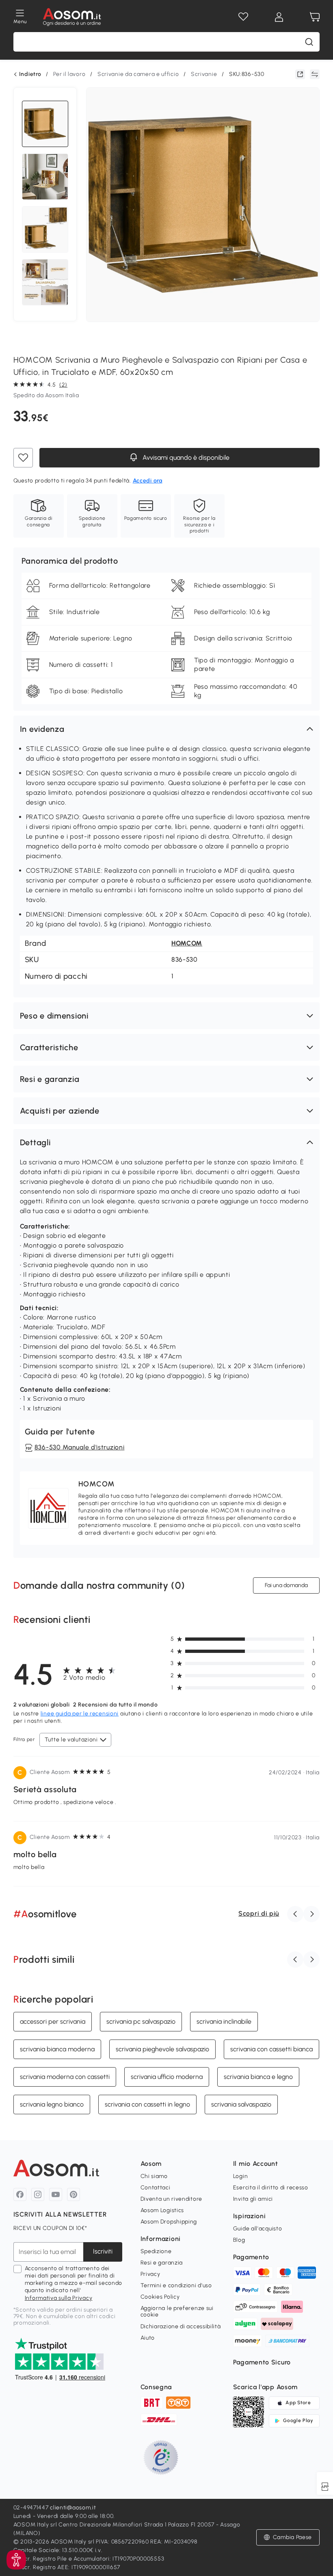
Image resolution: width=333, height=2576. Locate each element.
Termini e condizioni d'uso (176, 2285)
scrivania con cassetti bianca (271, 2049)
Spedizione (156, 2251)
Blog (239, 2240)
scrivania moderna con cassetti (65, 2076)
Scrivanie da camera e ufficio (138, 74)
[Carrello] (315, 17)
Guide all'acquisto (258, 2229)
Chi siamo (154, 2176)
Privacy (150, 2274)
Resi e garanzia (162, 2263)
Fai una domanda (286, 1585)
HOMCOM (187, 943)
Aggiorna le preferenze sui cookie (177, 2311)
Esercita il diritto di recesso (271, 2188)
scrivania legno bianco (52, 2104)
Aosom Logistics (162, 2210)
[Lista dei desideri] (243, 17)
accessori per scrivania (53, 2021)
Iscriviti (103, 2251)
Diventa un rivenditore (171, 2199)
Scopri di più (259, 1913)
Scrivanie (204, 74)
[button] (166, 729)
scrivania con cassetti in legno (147, 2104)
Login (241, 2176)
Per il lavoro (69, 74)
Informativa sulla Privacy (59, 2298)
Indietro (30, 74)
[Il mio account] (279, 17)
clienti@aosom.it (73, 2508)
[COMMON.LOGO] (72, 17)
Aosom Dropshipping (169, 2222)
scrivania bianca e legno (258, 2076)
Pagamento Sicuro (262, 2362)
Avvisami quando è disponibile (185, 457)
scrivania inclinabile (224, 2021)
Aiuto (148, 2338)
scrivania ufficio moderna (167, 2076)
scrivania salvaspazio (241, 2104)
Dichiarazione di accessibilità (181, 2326)
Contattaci (156, 2188)
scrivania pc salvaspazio (141, 2021)
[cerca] (309, 42)
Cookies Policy (160, 2297)
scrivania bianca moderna (57, 2049)
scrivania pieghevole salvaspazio (162, 2049)
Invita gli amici (253, 2199)
